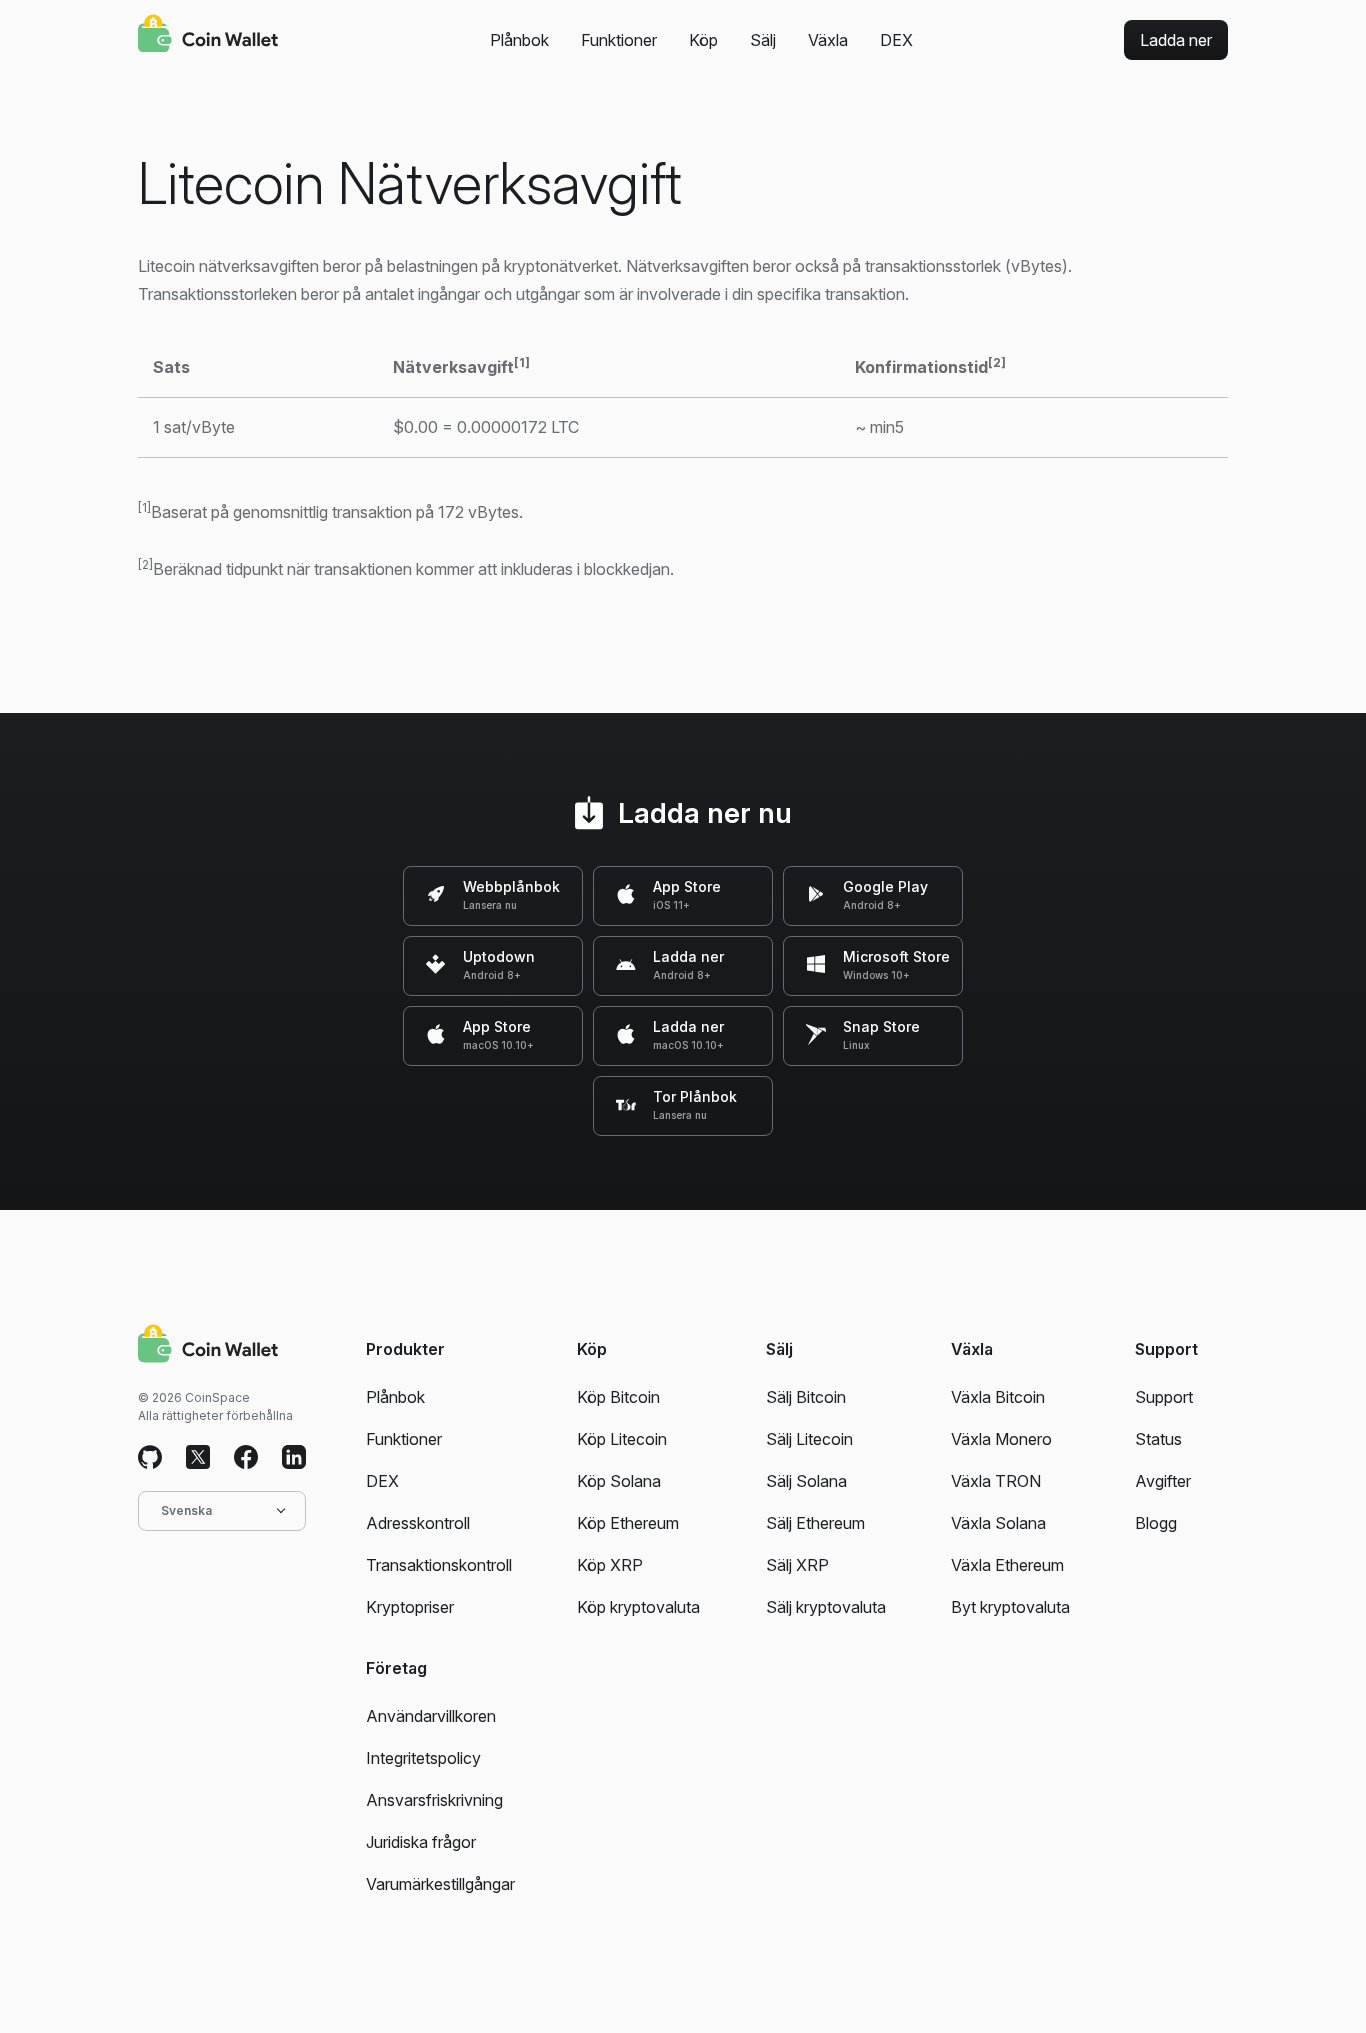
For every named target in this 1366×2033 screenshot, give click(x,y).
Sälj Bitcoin (806, 1397)
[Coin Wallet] (208, 36)
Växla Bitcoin (998, 1397)
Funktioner (619, 40)
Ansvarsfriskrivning (434, 1800)
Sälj (763, 40)
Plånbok (519, 40)
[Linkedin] (294, 1458)
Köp (703, 40)
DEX (896, 40)
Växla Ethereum (1007, 1565)
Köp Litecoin (622, 1439)
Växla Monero (1001, 1439)
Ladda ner (1176, 40)
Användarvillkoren (431, 1716)
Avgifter (1163, 1481)
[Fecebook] (246, 1458)
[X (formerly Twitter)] (198, 1458)
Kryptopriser (410, 1607)
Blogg (1156, 1523)
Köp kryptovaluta (638, 1607)
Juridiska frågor (421, 1842)
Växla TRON (996, 1481)
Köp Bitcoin (618, 1397)
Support (1164, 1397)
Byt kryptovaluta (1010, 1607)
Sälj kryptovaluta (826, 1607)
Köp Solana (619, 1481)
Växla (828, 40)
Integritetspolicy (423, 1758)
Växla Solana (998, 1523)
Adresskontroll (418, 1523)
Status (1158, 1439)
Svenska (186, 1510)
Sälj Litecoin (809, 1439)
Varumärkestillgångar (440, 1884)
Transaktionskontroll (439, 1565)
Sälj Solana (806, 1481)
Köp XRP (610, 1565)
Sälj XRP (797, 1565)
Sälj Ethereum (815, 1523)
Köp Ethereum (628, 1523)
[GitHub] (150, 1458)
